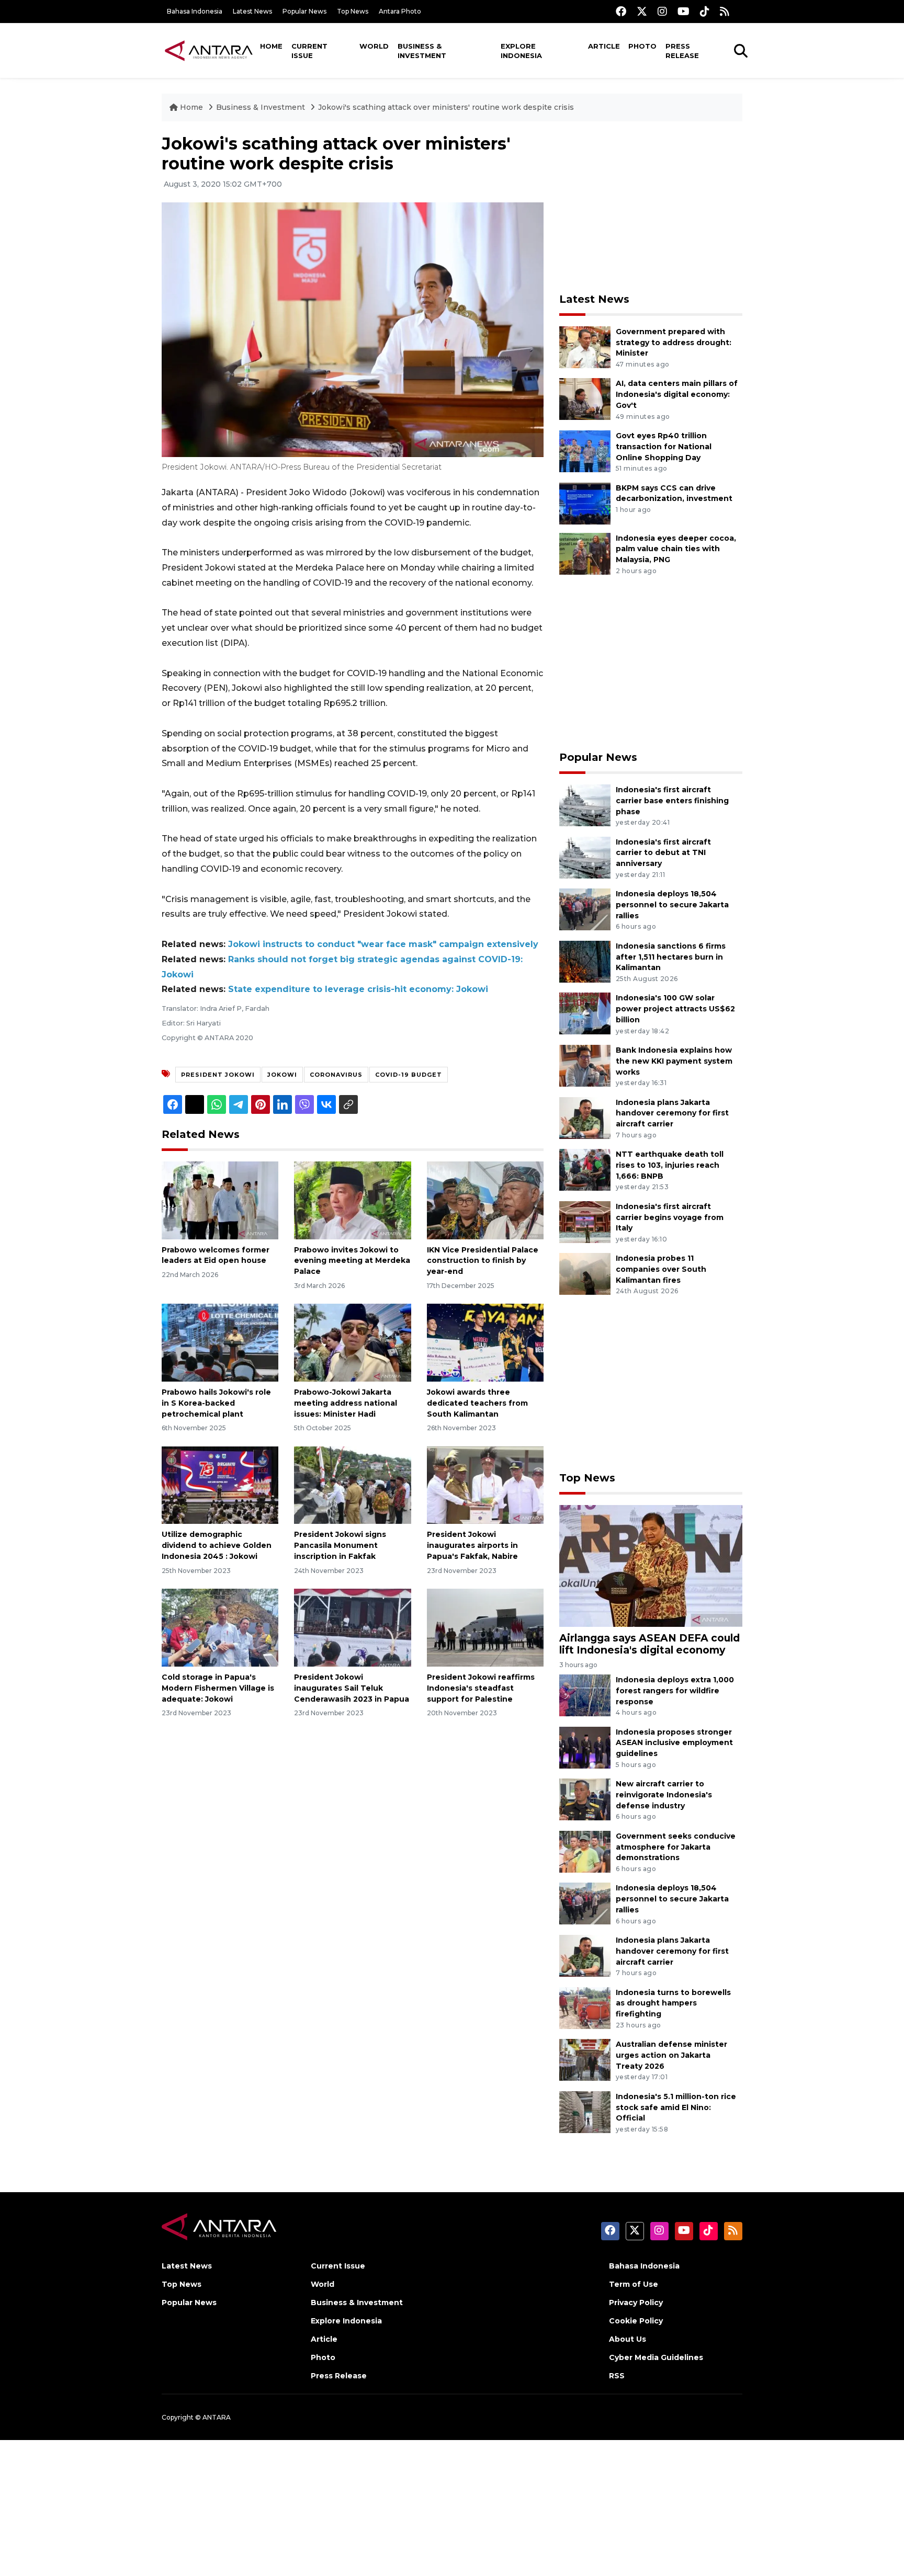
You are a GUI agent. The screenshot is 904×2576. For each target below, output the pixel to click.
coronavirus (336, 1075)
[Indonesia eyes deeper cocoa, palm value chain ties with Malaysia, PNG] (585, 553)
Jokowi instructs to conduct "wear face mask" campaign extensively (383, 944)
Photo (642, 46)
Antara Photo (400, 11)
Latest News (252, 11)
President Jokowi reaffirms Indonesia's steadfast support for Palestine (481, 1688)
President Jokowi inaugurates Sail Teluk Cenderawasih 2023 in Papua (352, 1688)
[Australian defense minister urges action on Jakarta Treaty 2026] (585, 2059)
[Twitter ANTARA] (642, 11)
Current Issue (309, 51)
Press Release (682, 51)
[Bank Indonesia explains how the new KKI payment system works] (585, 1065)
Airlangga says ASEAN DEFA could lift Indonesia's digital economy (649, 1644)
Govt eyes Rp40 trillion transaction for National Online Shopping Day (664, 447)
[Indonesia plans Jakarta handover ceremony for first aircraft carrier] (585, 1117)
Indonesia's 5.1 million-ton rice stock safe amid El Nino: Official (676, 2107)
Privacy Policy (636, 2303)
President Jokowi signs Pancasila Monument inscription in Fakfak (340, 1545)
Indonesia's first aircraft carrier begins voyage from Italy (670, 1217)
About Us (628, 2339)
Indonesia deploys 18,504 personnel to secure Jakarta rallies (672, 905)
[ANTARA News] (209, 50)
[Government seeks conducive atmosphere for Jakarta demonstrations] (585, 1851)
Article (604, 46)
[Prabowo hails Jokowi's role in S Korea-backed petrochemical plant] (220, 1342)
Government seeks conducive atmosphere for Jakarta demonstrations (676, 1847)
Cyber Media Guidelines (656, 2357)
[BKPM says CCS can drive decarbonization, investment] (585, 503)
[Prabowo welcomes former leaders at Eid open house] (220, 1199)
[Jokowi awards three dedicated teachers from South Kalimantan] (485, 1342)
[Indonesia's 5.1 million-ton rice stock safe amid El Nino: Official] (585, 2111)
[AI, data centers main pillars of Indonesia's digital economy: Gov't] (585, 399)
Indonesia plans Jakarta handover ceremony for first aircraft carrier (672, 1113)
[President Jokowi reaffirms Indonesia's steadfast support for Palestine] (485, 1627)
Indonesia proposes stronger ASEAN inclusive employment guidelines (674, 1743)
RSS (617, 2376)
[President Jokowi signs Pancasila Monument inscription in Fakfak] (352, 1484)
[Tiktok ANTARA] (705, 11)
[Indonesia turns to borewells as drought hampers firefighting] (585, 2007)
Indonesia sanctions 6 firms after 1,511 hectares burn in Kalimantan (671, 957)
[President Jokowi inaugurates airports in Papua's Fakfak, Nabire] (485, 1484)
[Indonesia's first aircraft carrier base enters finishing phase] (585, 805)
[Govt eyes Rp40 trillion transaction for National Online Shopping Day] (585, 451)
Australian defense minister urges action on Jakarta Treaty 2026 (671, 2055)
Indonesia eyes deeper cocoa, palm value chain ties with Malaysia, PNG (676, 549)
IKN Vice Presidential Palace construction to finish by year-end (483, 1261)
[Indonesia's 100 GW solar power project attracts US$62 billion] (585, 1013)
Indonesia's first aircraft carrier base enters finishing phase (672, 801)
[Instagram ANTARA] (662, 11)
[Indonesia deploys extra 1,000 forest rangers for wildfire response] (585, 1695)
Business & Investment (422, 51)
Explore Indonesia (521, 51)
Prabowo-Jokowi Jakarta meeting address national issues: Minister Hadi (346, 1403)
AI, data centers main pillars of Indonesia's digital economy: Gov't (677, 394)
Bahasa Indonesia (195, 11)
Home (271, 46)
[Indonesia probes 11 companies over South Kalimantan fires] (585, 1274)
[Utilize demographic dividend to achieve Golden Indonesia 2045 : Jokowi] (220, 1484)
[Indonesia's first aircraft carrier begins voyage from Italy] (585, 1221)
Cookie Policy (636, 2321)
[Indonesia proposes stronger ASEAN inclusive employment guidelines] (585, 1747)
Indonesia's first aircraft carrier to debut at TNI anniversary (663, 853)
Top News (353, 11)
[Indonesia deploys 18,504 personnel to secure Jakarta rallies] (585, 909)
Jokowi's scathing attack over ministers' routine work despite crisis (446, 107)
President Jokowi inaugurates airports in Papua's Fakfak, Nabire (472, 1545)
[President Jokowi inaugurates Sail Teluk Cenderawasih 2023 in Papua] (352, 1627)
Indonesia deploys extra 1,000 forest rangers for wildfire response (675, 1691)
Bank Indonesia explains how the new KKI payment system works (674, 1061)
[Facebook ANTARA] (621, 11)
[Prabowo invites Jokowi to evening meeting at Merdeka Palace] (352, 1199)
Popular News (304, 11)
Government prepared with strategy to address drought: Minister (674, 343)
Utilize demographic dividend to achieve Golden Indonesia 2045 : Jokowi (217, 1545)
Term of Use (634, 2284)
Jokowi (282, 1075)
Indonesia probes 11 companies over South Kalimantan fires (661, 1269)
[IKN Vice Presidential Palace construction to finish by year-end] (485, 1199)
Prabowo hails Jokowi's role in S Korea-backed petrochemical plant (216, 1403)
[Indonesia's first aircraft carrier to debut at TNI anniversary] (585, 857)
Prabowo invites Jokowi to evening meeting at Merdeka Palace (352, 1261)
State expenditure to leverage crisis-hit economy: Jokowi (358, 989)
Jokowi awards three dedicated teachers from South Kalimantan (477, 1403)
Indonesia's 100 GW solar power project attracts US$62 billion (675, 1009)
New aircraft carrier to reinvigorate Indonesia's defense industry (664, 1795)
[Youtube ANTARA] (683, 11)
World (374, 46)
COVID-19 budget (409, 1075)
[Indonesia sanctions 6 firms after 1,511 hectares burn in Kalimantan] (585, 961)
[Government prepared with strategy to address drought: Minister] (585, 346)
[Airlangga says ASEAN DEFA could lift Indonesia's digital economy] (651, 1565)
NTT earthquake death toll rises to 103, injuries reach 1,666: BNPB (670, 1165)
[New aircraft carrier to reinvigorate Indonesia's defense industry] (585, 1799)
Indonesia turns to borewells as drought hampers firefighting (673, 2003)
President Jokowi (218, 1075)
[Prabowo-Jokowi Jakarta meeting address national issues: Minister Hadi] (352, 1342)
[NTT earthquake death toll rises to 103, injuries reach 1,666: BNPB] (585, 1169)
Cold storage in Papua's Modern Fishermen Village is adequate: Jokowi (218, 1688)
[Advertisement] (651, 207)
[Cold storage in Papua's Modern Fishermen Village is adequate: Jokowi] (220, 1627)
